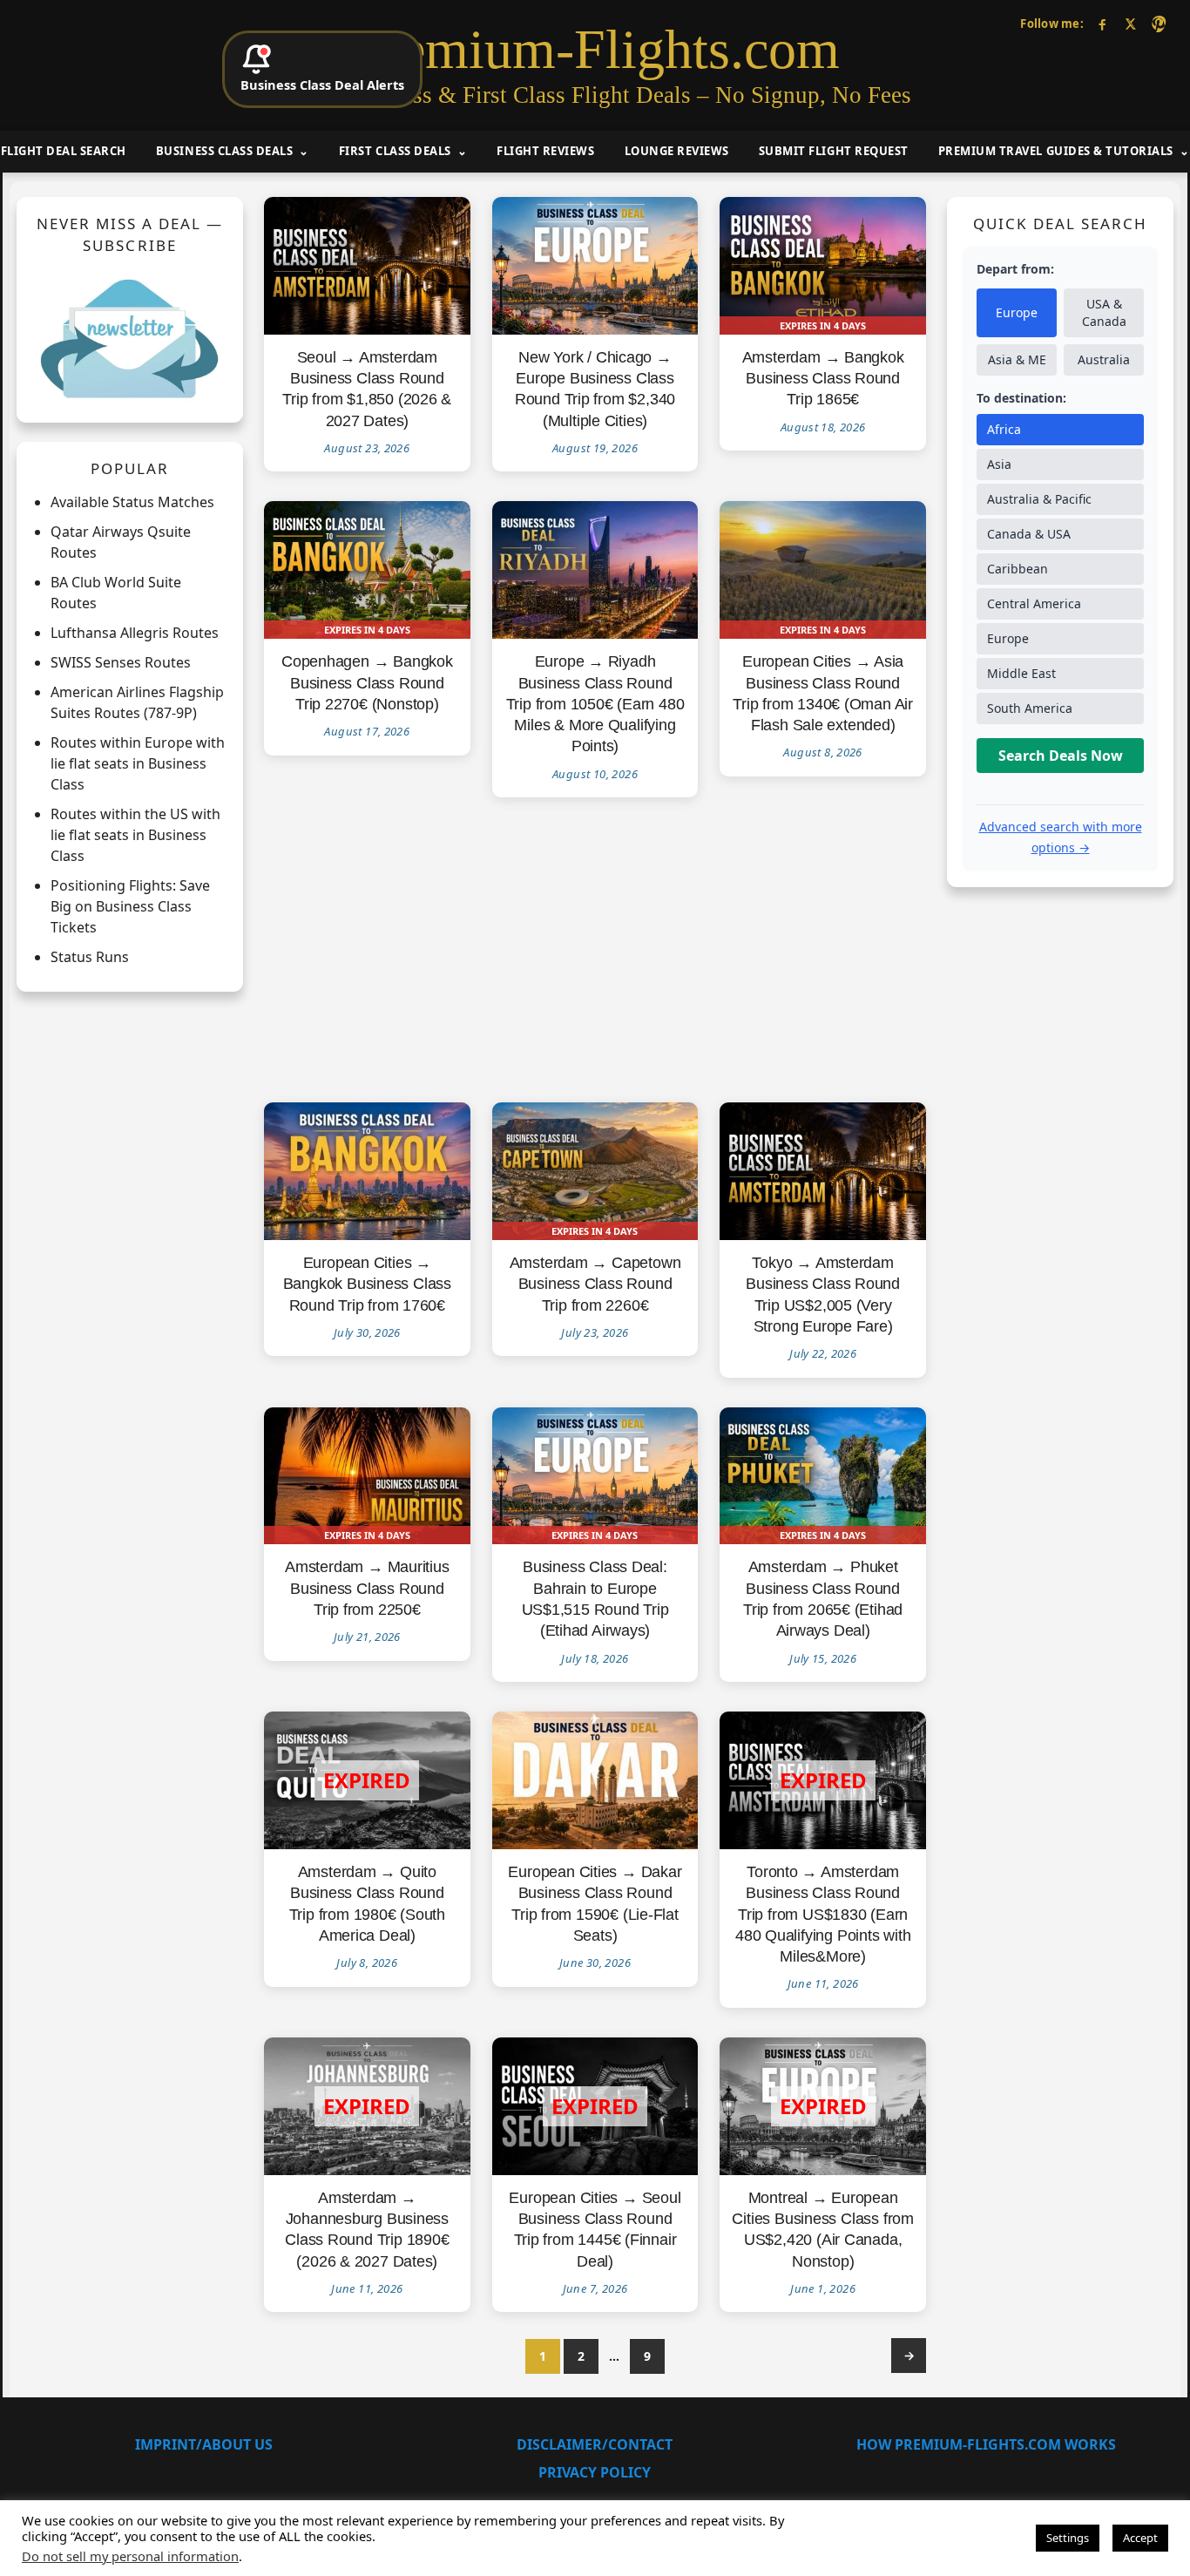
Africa (1004, 430)
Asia (999, 465)
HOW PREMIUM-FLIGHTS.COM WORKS (986, 2444)
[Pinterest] (1158, 24)
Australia (1104, 360)
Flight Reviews (545, 151)
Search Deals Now (1061, 756)
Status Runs (90, 958)
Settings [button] (1068, 2538)
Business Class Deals (224, 151)
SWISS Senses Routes (121, 663)
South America (1030, 709)
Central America (1034, 604)
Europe (1017, 313)
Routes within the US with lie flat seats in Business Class (135, 836)
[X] (1130, 24)
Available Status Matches (132, 503)
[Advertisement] (595, 951)
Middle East (1021, 674)
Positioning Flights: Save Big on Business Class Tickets (130, 907)
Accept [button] (1140, 2538)
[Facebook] (1102, 24)
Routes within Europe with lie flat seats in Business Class (138, 764)
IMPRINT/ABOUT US (204, 2444)
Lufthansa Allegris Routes (135, 634)
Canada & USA (1029, 535)
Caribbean (1018, 569)
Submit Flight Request (834, 151)
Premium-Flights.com (595, 50)
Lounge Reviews (677, 151)
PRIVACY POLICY (595, 2472)
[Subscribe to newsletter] (130, 338)
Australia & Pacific (1039, 500)
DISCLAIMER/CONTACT (595, 2444)
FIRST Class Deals (395, 151)
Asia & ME (1017, 360)
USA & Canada (1104, 313)
